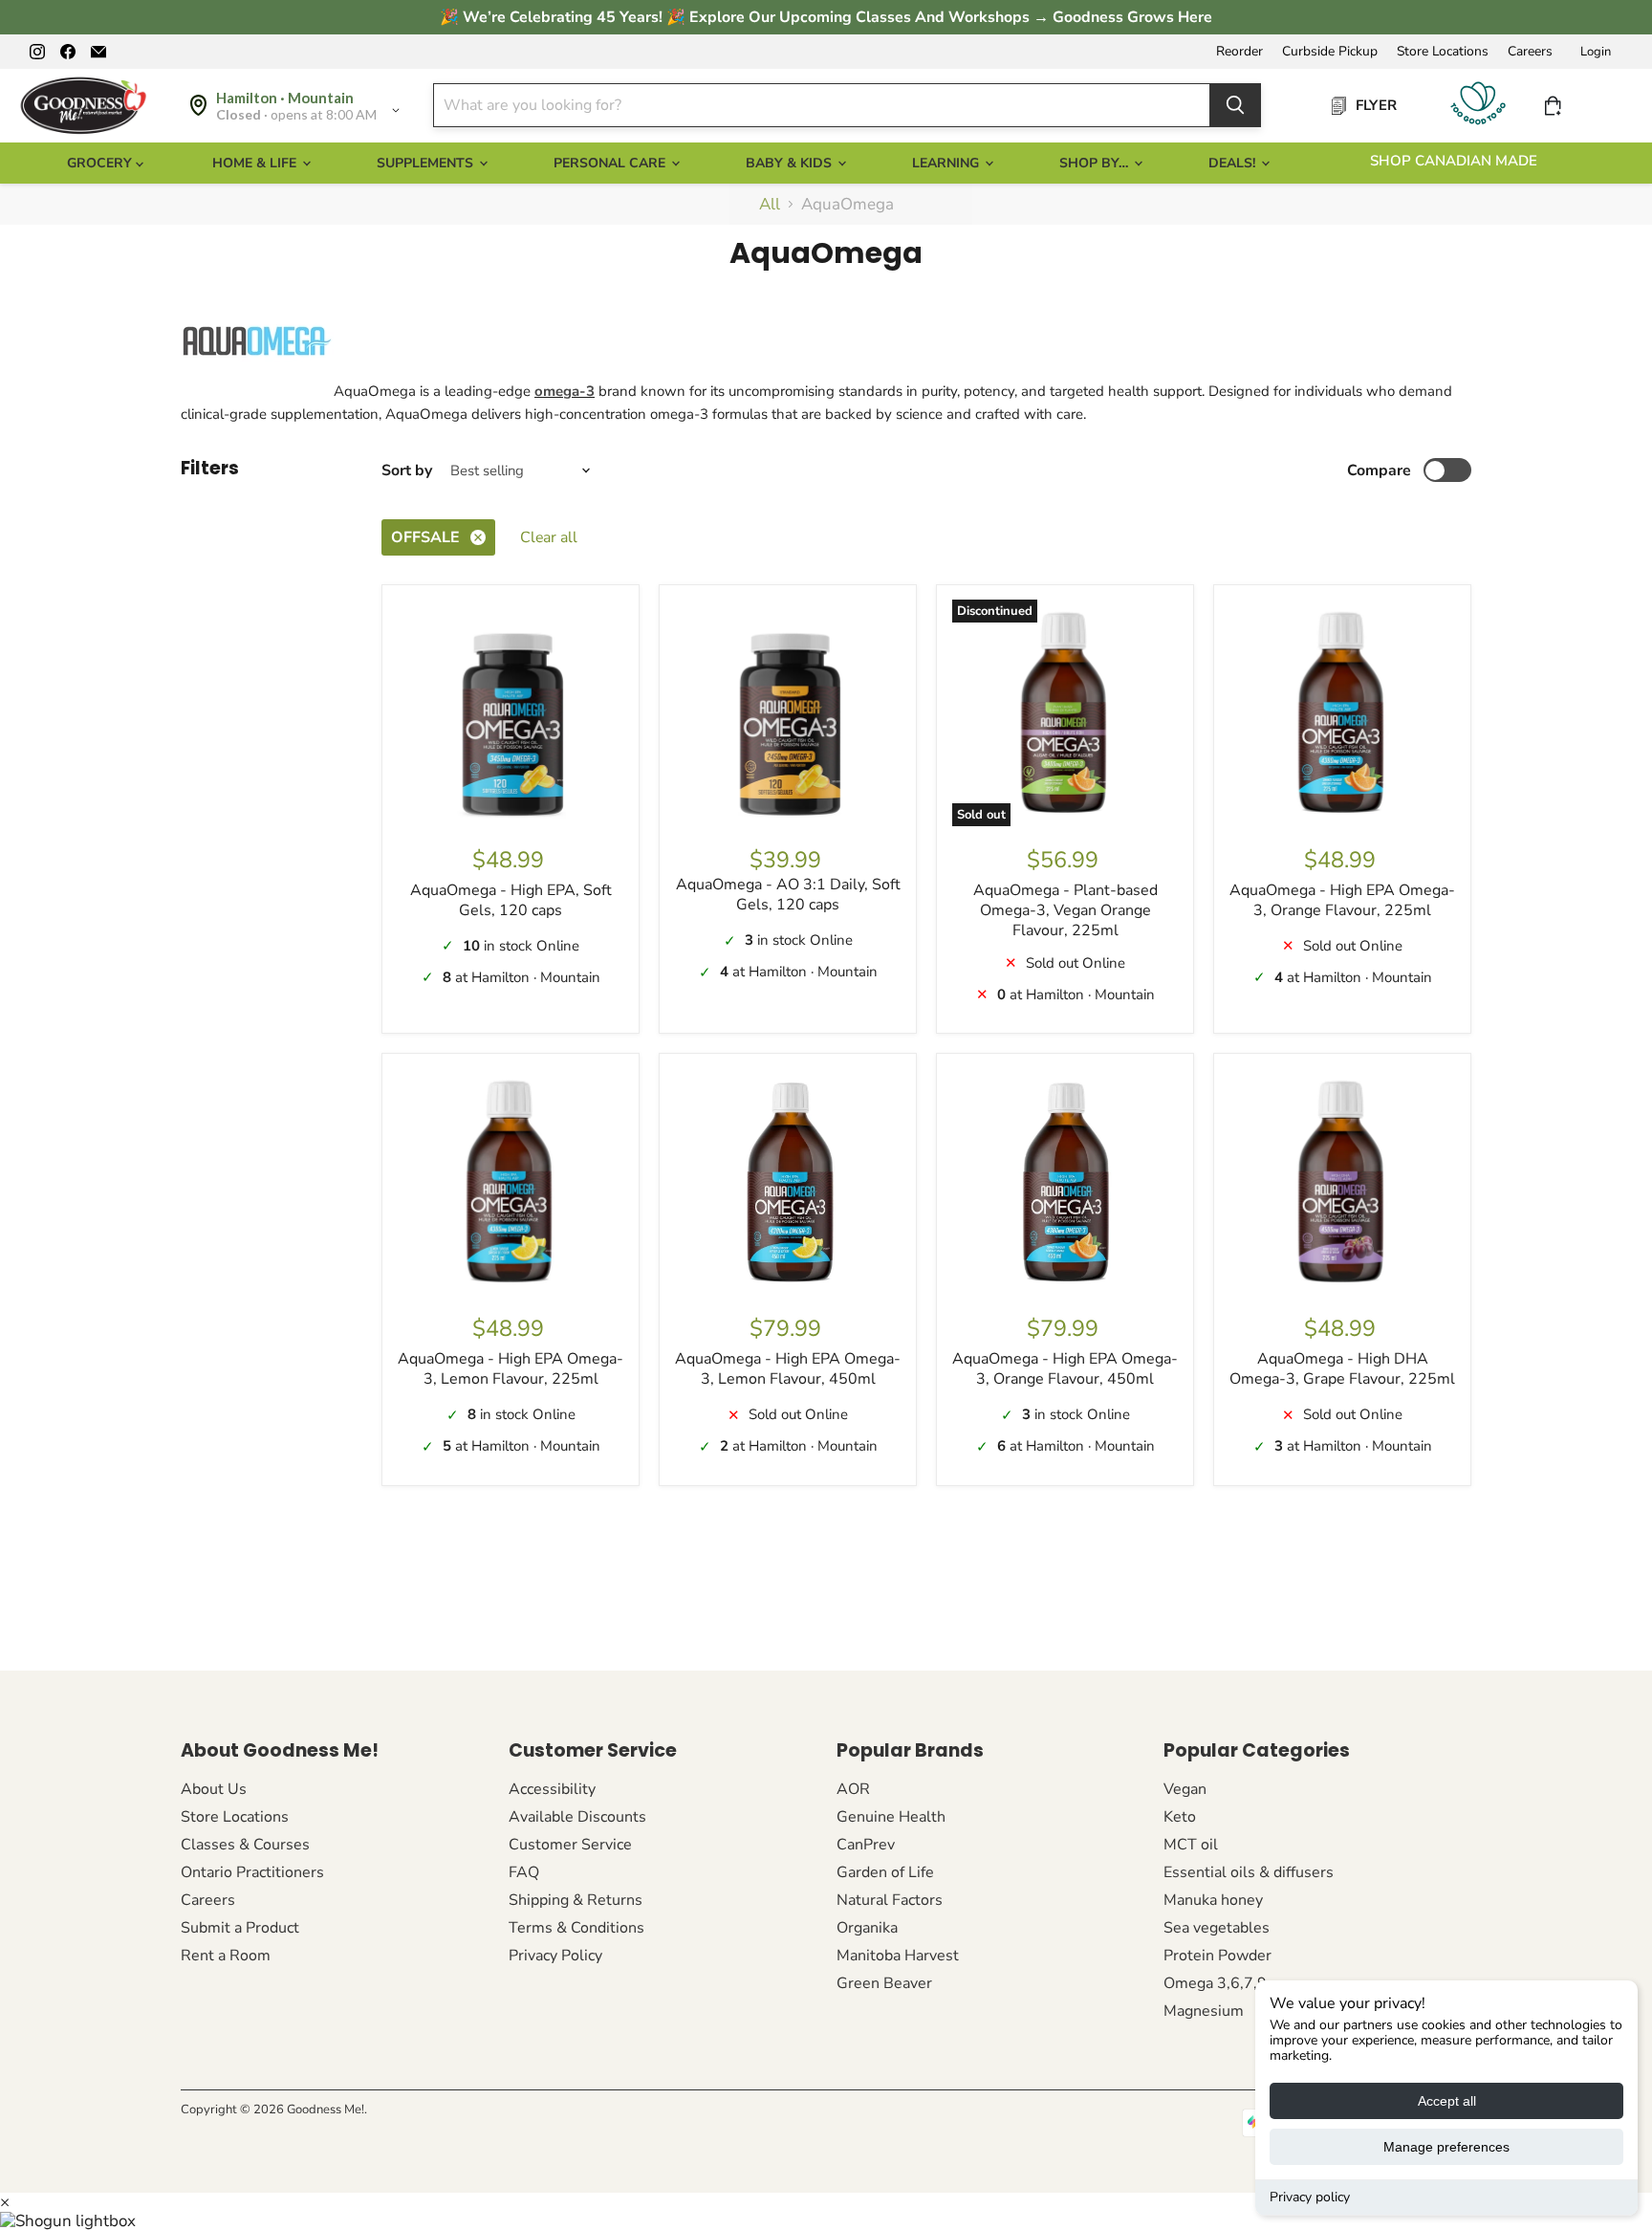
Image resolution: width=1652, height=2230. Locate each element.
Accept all (1447, 2101)
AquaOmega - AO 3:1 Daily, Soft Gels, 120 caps (788, 895)
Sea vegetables (1217, 1928)
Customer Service (570, 1845)
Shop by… (1096, 163)
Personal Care (611, 163)
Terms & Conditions (576, 1928)
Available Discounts (577, 1817)
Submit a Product (240, 1928)
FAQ (524, 1872)
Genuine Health (891, 1817)
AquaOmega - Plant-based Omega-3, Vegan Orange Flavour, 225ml (1065, 910)
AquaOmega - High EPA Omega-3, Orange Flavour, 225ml (1342, 900)
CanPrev (866, 1845)
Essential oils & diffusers (1249, 1872)
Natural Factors (890, 1900)
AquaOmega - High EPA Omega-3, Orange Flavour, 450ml (1065, 1369)
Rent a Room (226, 1956)
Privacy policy (1310, 2197)
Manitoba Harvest (898, 1956)
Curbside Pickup (1330, 52)
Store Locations (1443, 52)
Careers (1530, 52)
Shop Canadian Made (1454, 161)
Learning (947, 163)
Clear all (549, 537)
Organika (867, 1928)
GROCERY (101, 163)
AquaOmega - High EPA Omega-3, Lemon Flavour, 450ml (788, 1369)
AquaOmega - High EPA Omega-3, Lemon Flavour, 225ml (511, 1369)
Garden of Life (885, 1872)
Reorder (1239, 52)
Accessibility (552, 1789)
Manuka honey (1213, 1900)
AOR (853, 1789)
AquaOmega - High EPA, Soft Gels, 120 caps (511, 900)
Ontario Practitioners (252, 1872)
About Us (214, 1789)
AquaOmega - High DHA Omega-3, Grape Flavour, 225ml (1342, 1369)
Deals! (1234, 163)
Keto (1180, 1817)
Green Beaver (884, 1983)
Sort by (407, 470)
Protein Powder (1217, 1956)
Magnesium (1204, 2011)
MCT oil (1191, 1845)
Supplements (427, 163)
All (770, 205)
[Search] (1235, 105)
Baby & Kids (791, 163)
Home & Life (256, 163)
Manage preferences (1446, 2147)
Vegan (1185, 1789)
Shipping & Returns (576, 1900)
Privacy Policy (555, 1956)
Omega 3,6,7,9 (1215, 1983)
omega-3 (565, 391)
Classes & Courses (245, 1845)
